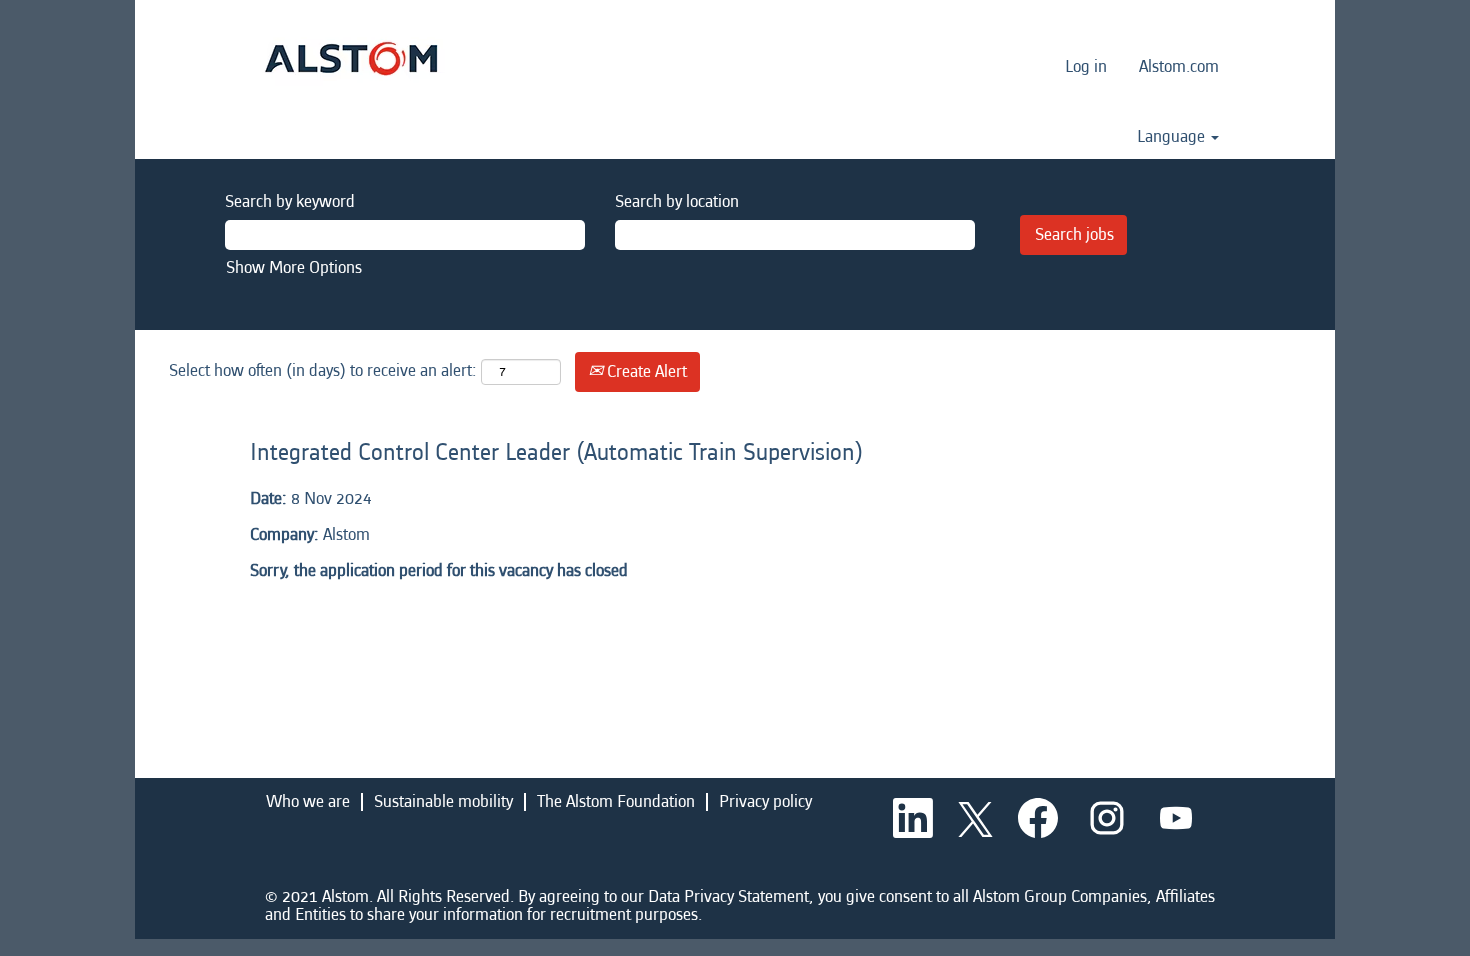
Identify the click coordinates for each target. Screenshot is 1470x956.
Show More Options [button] (294, 267)
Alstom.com (1179, 66)
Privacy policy (765, 801)
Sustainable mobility (443, 801)
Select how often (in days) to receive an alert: (323, 370)
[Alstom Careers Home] (351, 58)
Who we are (308, 801)
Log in (1086, 66)
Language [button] (1173, 137)
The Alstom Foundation (616, 801)
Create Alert (645, 371)
